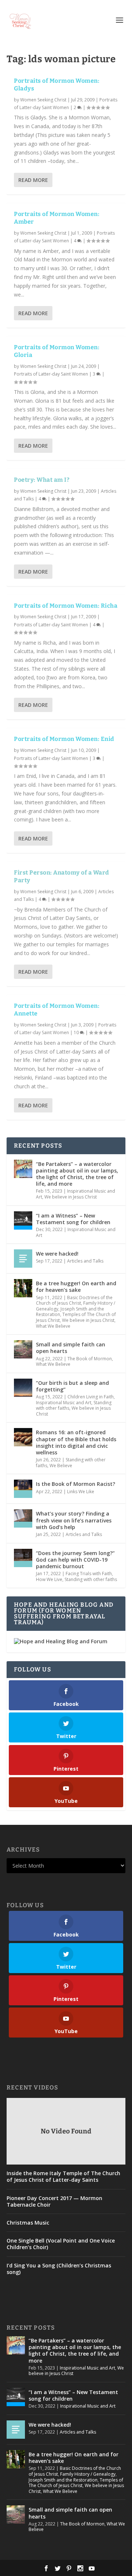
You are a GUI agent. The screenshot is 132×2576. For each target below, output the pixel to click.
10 (77, 1032)
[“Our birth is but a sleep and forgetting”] (23, 1388)
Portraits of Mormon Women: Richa (66, 606)
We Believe (61, 1466)
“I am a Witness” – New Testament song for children (73, 1219)
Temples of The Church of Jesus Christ (76, 2483)
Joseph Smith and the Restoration (63, 2480)
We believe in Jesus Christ (71, 1197)
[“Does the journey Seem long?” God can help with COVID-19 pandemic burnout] (23, 1558)
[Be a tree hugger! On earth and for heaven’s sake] (23, 1288)
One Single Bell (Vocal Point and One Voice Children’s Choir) (61, 2244)
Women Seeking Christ (43, 100)
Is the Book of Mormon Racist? (76, 1484)
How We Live (49, 1579)
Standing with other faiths (91, 1579)
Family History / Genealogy (88, 2474)
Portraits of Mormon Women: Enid (64, 739)
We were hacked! (57, 1254)
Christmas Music (28, 2223)
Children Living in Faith (91, 1397)
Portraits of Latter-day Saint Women (51, 374)
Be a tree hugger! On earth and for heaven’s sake (76, 1287)
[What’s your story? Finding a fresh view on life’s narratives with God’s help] (23, 1518)
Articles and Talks (85, 1261)
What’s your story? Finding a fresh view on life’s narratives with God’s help (74, 1520)
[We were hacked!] (23, 1259)
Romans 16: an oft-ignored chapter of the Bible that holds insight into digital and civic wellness (76, 1442)
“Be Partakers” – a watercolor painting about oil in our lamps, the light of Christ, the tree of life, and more (77, 1174)
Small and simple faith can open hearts (71, 1348)
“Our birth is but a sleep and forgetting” (72, 1386)
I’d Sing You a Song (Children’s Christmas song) (59, 2269)
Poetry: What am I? (42, 480)
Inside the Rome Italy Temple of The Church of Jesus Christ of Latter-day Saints (63, 2177)
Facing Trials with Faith (89, 1574)
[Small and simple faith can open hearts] (23, 1349)
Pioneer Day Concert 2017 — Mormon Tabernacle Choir (54, 2202)
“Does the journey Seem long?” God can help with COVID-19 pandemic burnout (75, 1560)
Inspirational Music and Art (76, 1232)
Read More (33, 180)
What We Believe (53, 1326)
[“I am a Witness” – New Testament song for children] (23, 1220)
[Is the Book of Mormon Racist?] (23, 1489)
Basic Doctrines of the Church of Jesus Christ (74, 1300)
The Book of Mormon (90, 1359)
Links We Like (81, 1492)
